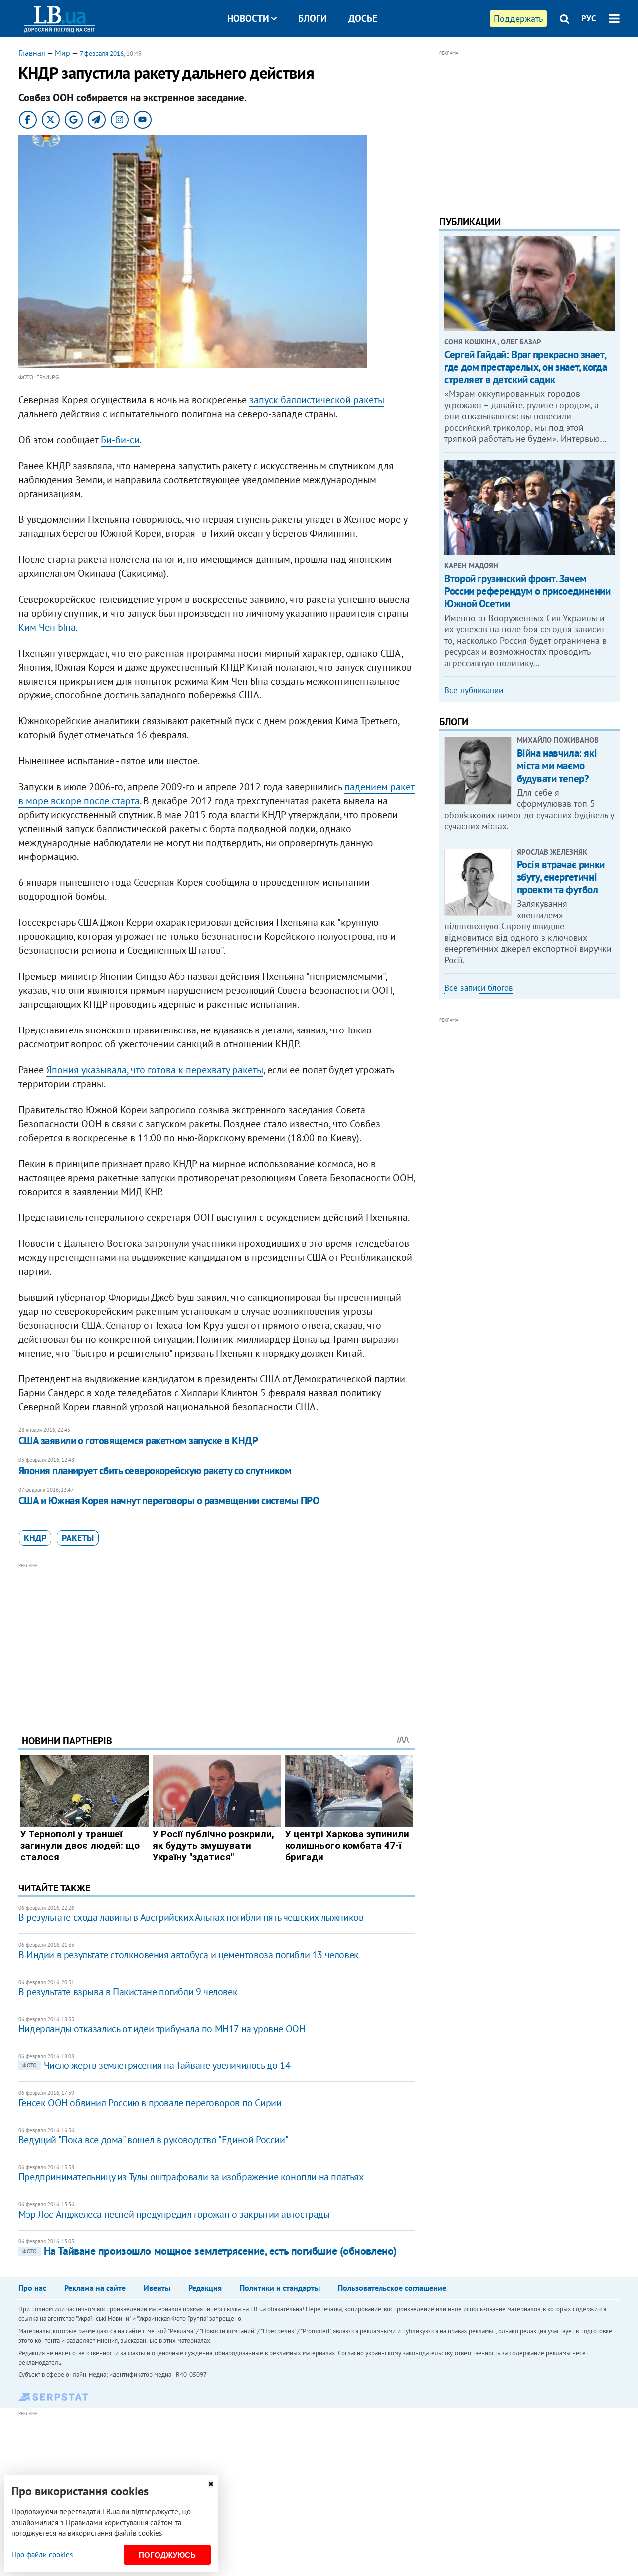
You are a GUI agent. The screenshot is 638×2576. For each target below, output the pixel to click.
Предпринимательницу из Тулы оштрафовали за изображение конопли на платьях (191, 2177)
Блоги (313, 18)
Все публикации (474, 690)
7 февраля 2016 (102, 54)
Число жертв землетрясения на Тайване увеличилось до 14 (156, 2065)
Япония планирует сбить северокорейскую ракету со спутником (155, 1470)
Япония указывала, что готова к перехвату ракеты (155, 1070)
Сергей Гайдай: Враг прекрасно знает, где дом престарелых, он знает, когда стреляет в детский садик (525, 367)
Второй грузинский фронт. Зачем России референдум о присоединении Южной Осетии (527, 591)
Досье (363, 18)
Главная (32, 53)
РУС (589, 18)
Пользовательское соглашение (392, 2288)
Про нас (32, 2288)
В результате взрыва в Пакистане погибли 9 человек (128, 1992)
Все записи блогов (478, 988)
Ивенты (157, 2288)
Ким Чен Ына (47, 627)
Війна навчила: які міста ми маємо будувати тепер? (557, 766)
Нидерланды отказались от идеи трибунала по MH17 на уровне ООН (162, 2029)
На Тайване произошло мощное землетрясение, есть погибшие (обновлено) (210, 2251)
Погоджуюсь (167, 2555)
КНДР (35, 1538)
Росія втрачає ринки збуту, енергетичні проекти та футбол (561, 877)
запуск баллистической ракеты (317, 400)
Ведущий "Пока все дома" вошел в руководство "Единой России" (153, 2140)
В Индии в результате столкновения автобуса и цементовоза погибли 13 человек (189, 1955)
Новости (248, 18)
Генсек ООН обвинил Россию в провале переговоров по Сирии (150, 2103)
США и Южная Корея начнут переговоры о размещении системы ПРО (169, 1500)
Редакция (205, 2288)
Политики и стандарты (280, 2288)
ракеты (78, 1538)
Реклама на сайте (95, 2288)
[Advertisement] (217, 1641)
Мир (63, 53)
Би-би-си (120, 440)
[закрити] (211, 2484)
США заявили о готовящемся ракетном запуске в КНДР (138, 1441)
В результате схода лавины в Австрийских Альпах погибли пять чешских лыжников (191, 1917)
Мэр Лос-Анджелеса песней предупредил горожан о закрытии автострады (174, 2214)
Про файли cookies (42, 2554)
